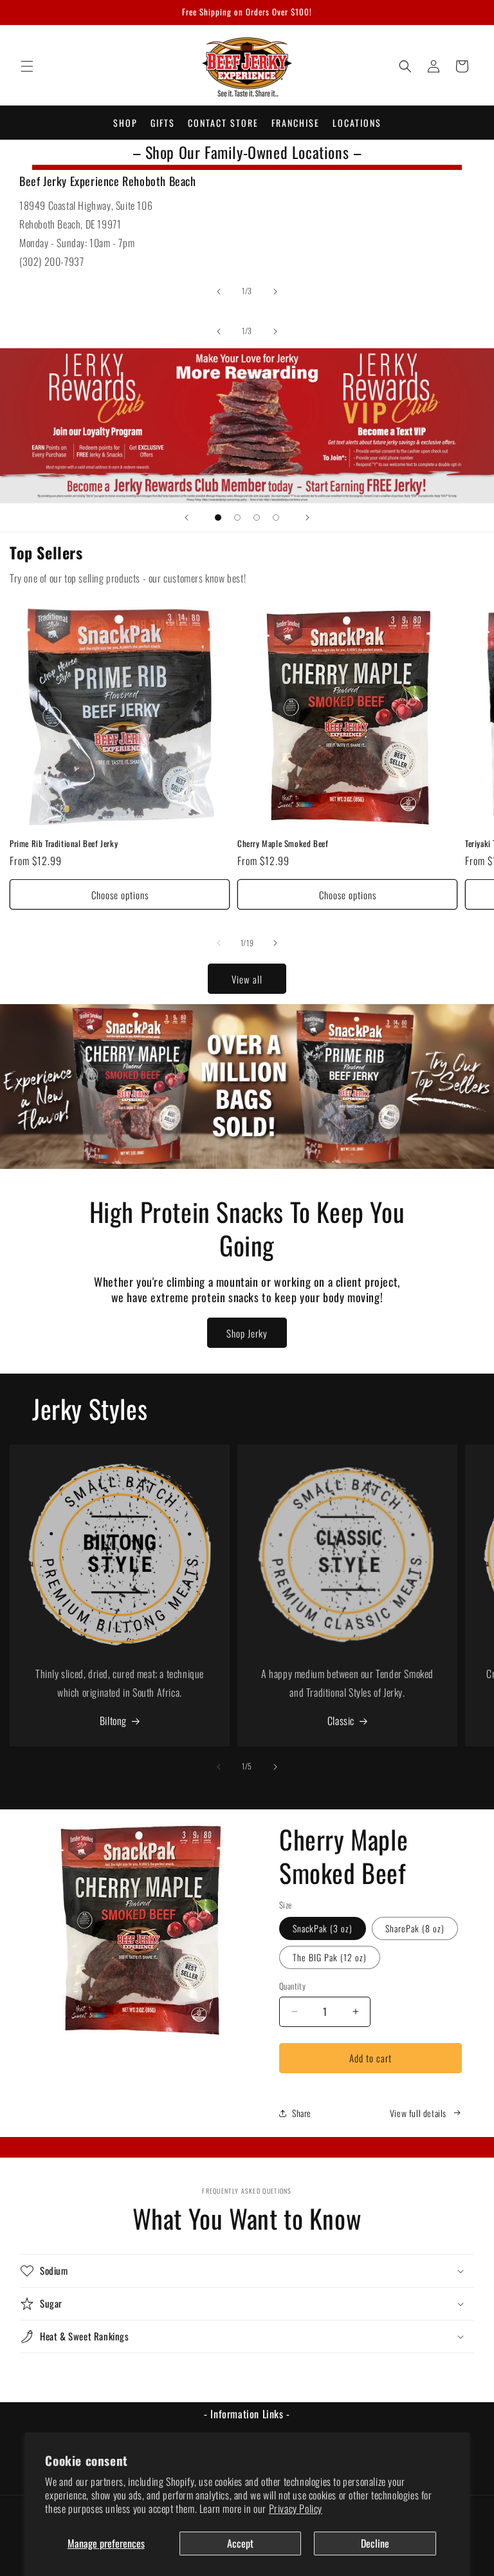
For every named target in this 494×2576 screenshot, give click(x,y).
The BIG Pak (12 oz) (330, 1957)
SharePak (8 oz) (415, 1928)
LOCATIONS (357, 123)
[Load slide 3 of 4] (257, 518)
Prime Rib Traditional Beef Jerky (64, 844)
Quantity (292, 1986)
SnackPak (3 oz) (323, 1928)
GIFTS (163, 123)
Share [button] (302, 2113)
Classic (341, 1721)
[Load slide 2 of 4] (237, 518)
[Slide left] (219, 292)
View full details (418, 2113)
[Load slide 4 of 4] (276, 518)
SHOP (125, 123)
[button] (27, 66)
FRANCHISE (296, 123)
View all (247, 979)
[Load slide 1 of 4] (218, 518)
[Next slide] (307, 518)
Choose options (120, 895)
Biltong (113, 1721)
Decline (375, 2543)
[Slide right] (275, 292)
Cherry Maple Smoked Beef (283, 844)
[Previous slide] (187, 518)
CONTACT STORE (223, 123)
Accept (240, 2543)
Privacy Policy (296, 2508)
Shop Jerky (247, 1333)
